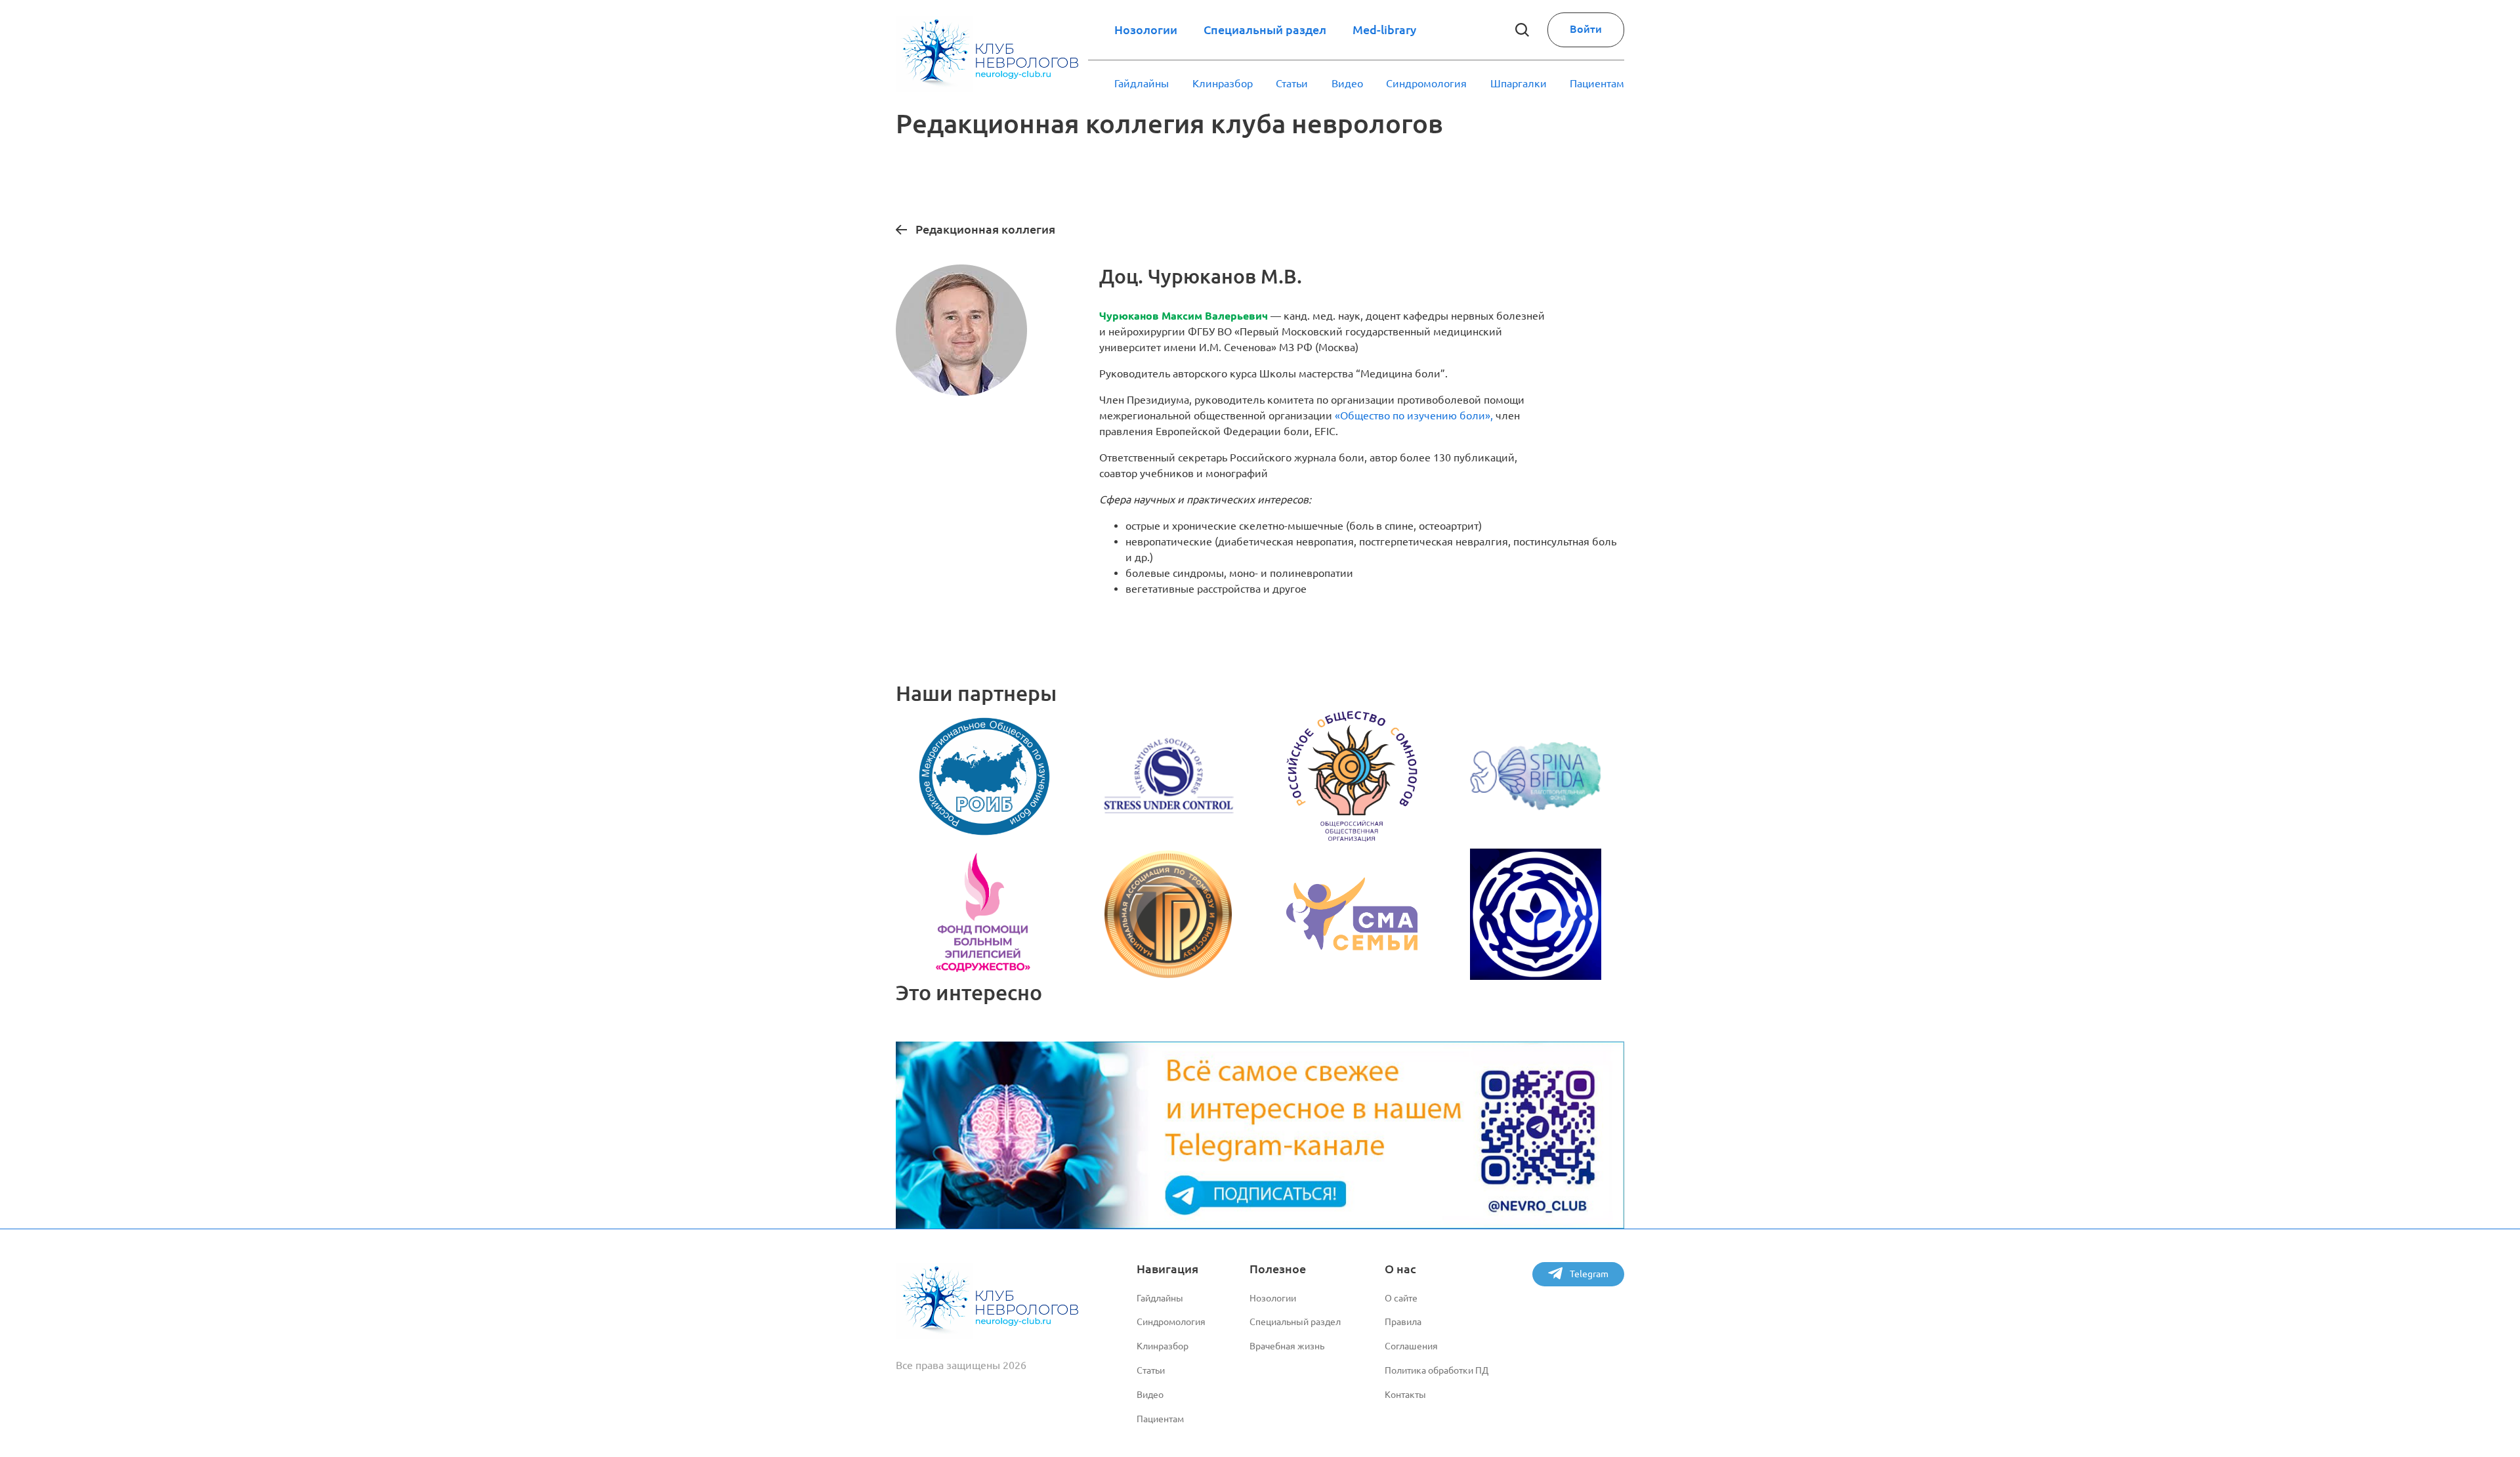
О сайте (1401, 1298)
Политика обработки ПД (1437, 1370)
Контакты (1405, 1395)
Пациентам (1597, 83)
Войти (1586, 29)
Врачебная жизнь (1287, 1346)
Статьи (1292, 83)
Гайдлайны (1142, 83)
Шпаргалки (1519, 83)
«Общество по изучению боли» (1413, 415)
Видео (1347, 83)
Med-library (1384, 30)
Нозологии (1146, 30)
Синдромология (1426, 83)
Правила (1403, 1322)
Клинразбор (1223, 83)
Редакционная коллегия (985, 229)
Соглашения (1411, 1346)
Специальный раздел (1265, 30)
